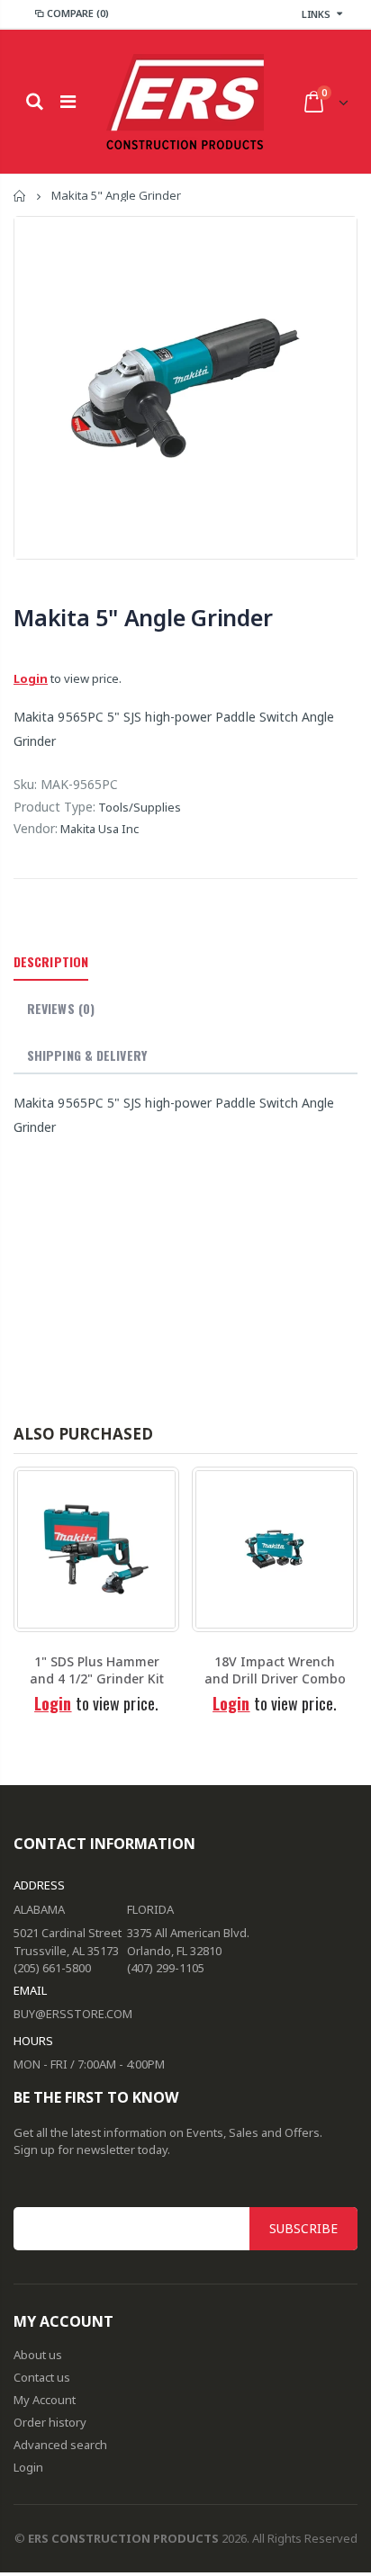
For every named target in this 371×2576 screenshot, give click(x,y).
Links (316, 14)
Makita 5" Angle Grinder (143, 617)
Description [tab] (51, 961)
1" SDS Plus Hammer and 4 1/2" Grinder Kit (97, 1670)
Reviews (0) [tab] (61, 1008)
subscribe (303, 2228)
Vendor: (36, 828)
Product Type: (54, 807)
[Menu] (68, 101)
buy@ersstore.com (73, 2014)
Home (20, 196)
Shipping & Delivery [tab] (87, 1055)
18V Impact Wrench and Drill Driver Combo (275, 1670)
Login (31, 678)
